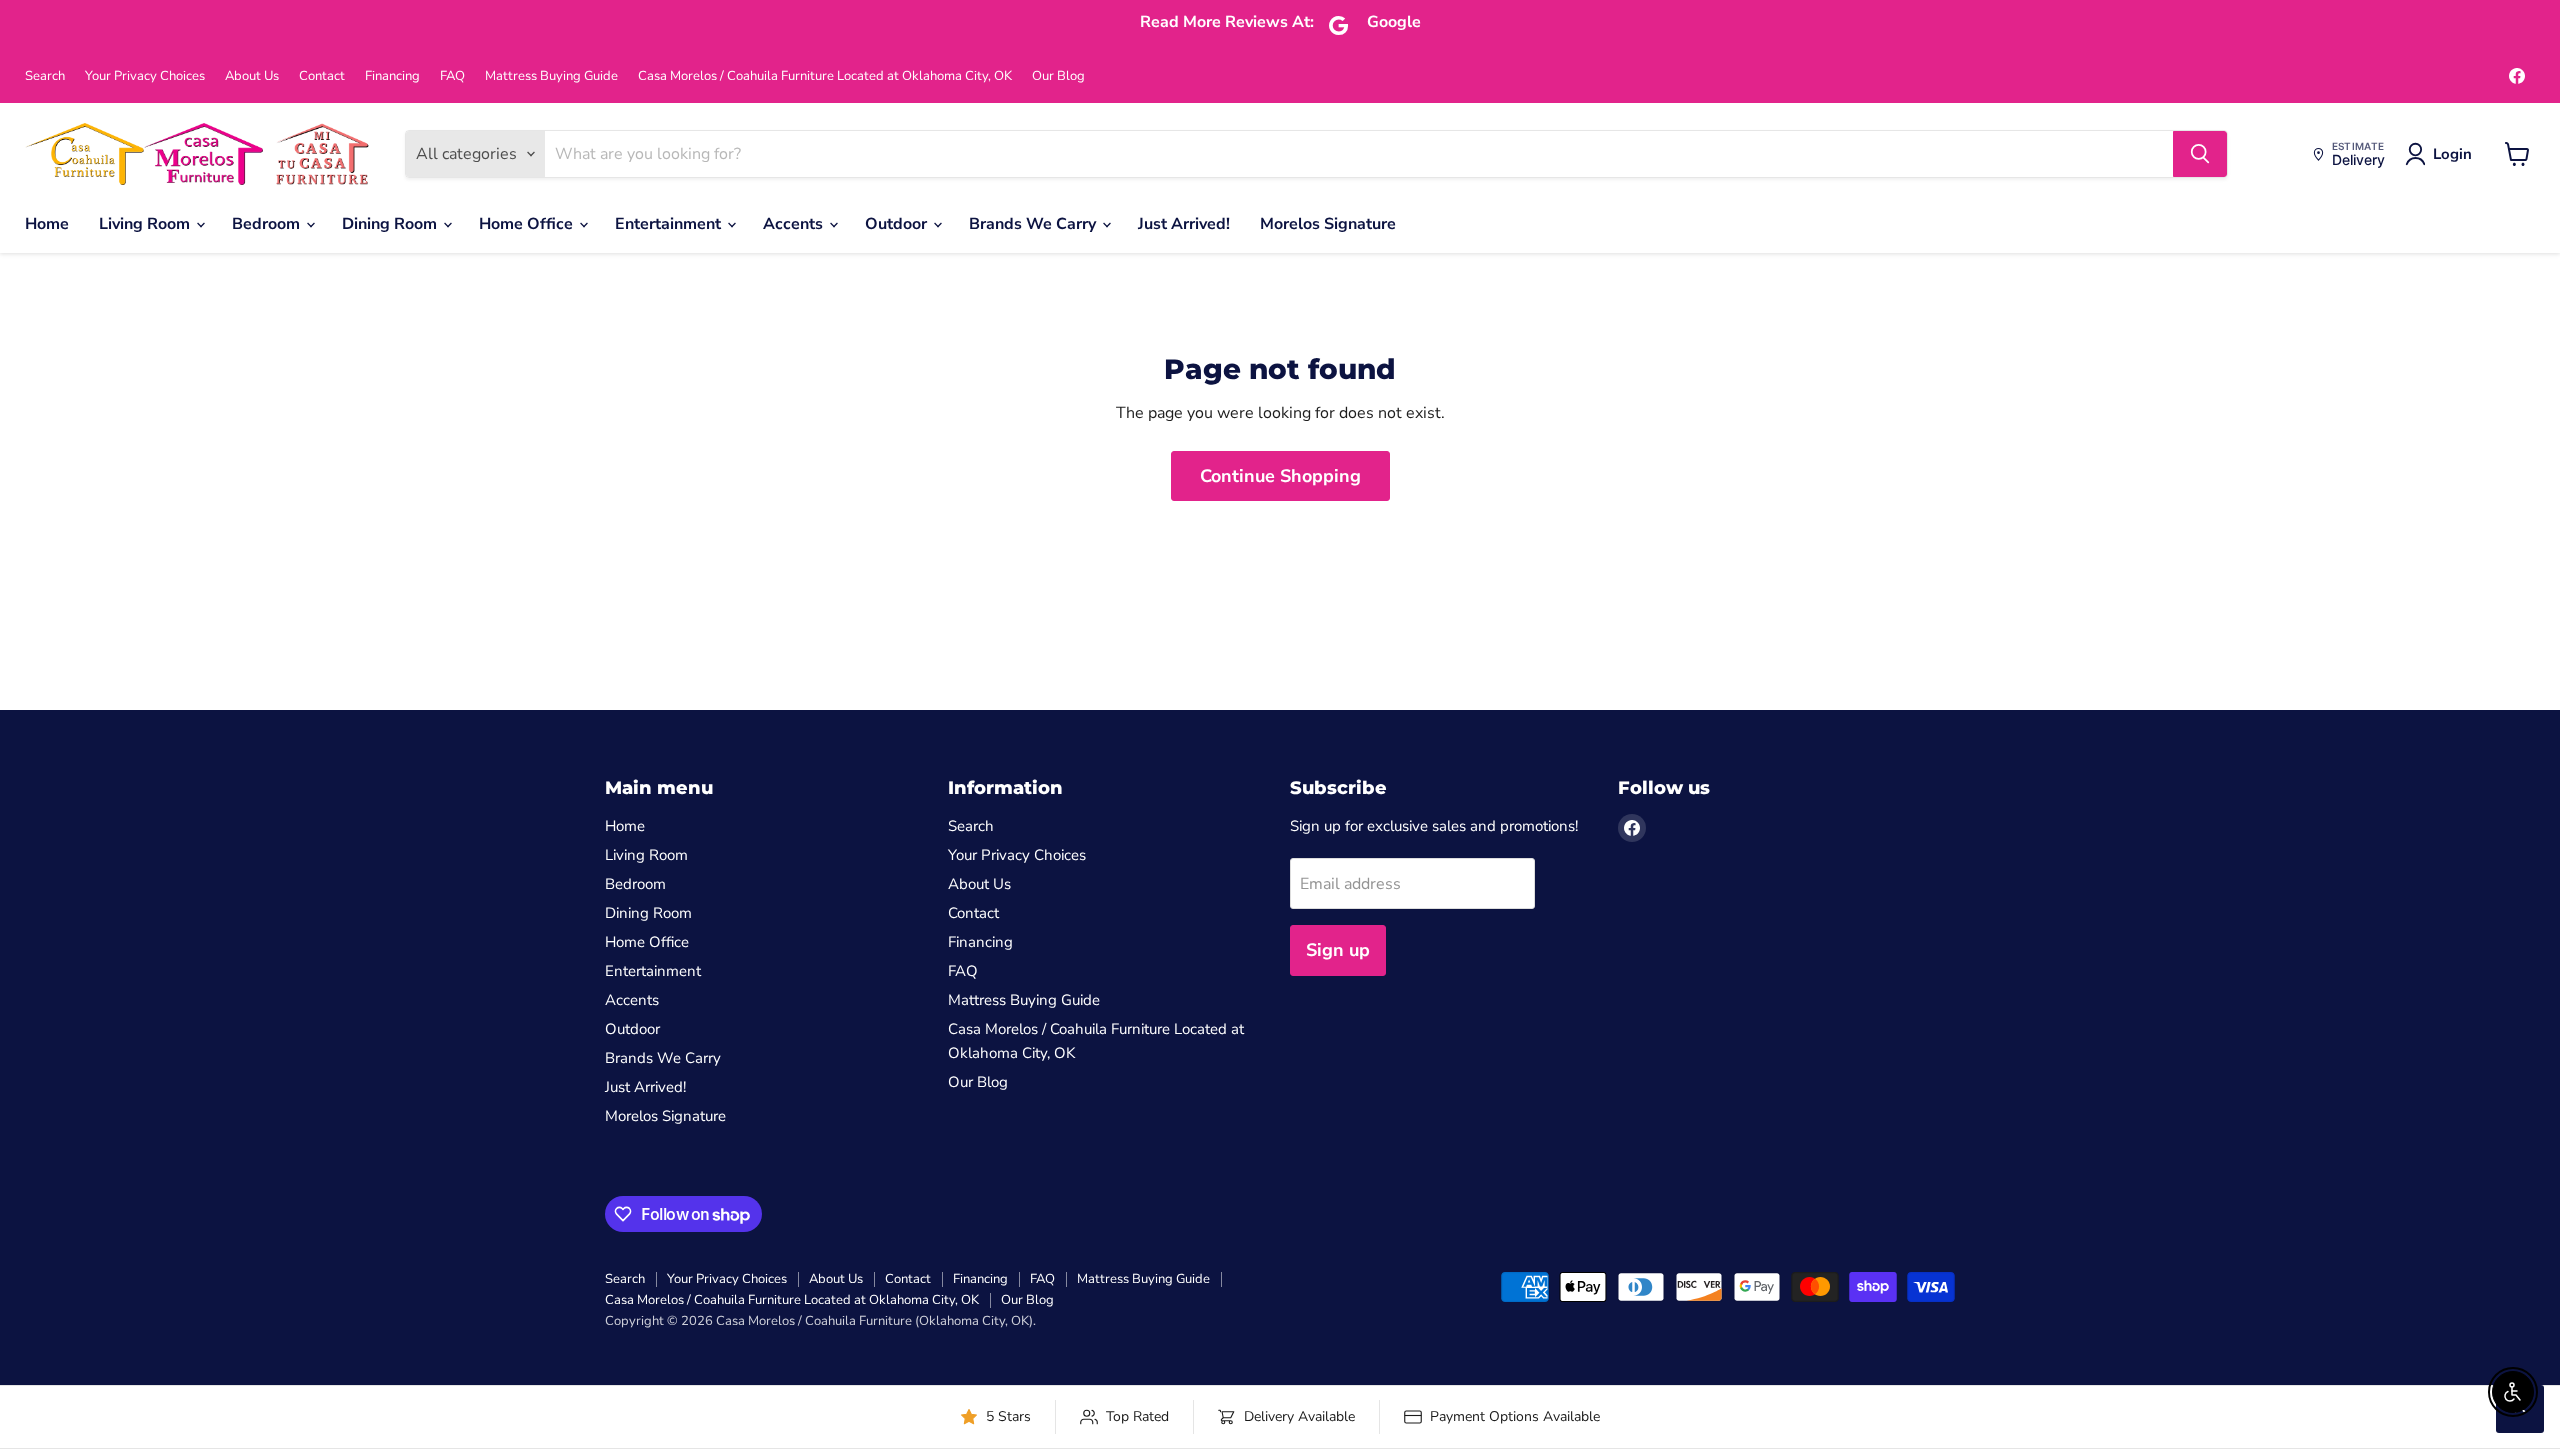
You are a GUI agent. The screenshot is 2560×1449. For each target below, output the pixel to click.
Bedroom (268, 224)
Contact (322, 76)
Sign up (1338, 950)
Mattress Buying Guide (551, 76)
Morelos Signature (1328, 224)
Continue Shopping (1280, 476)
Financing (392, 76)
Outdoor (898, 224)
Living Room (146, 224)
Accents (795, 224)
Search (45, 76)
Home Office (528, 224)
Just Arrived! (1184, 224)
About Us (252, 76)
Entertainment (670, 224)
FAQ (452, 76)
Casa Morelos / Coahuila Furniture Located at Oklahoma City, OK (825, 76)
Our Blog (1058, 76)
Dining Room (391, 224)
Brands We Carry (1034, 224)
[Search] (2200, 154)
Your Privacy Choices (145, 76)
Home (47, 224)
